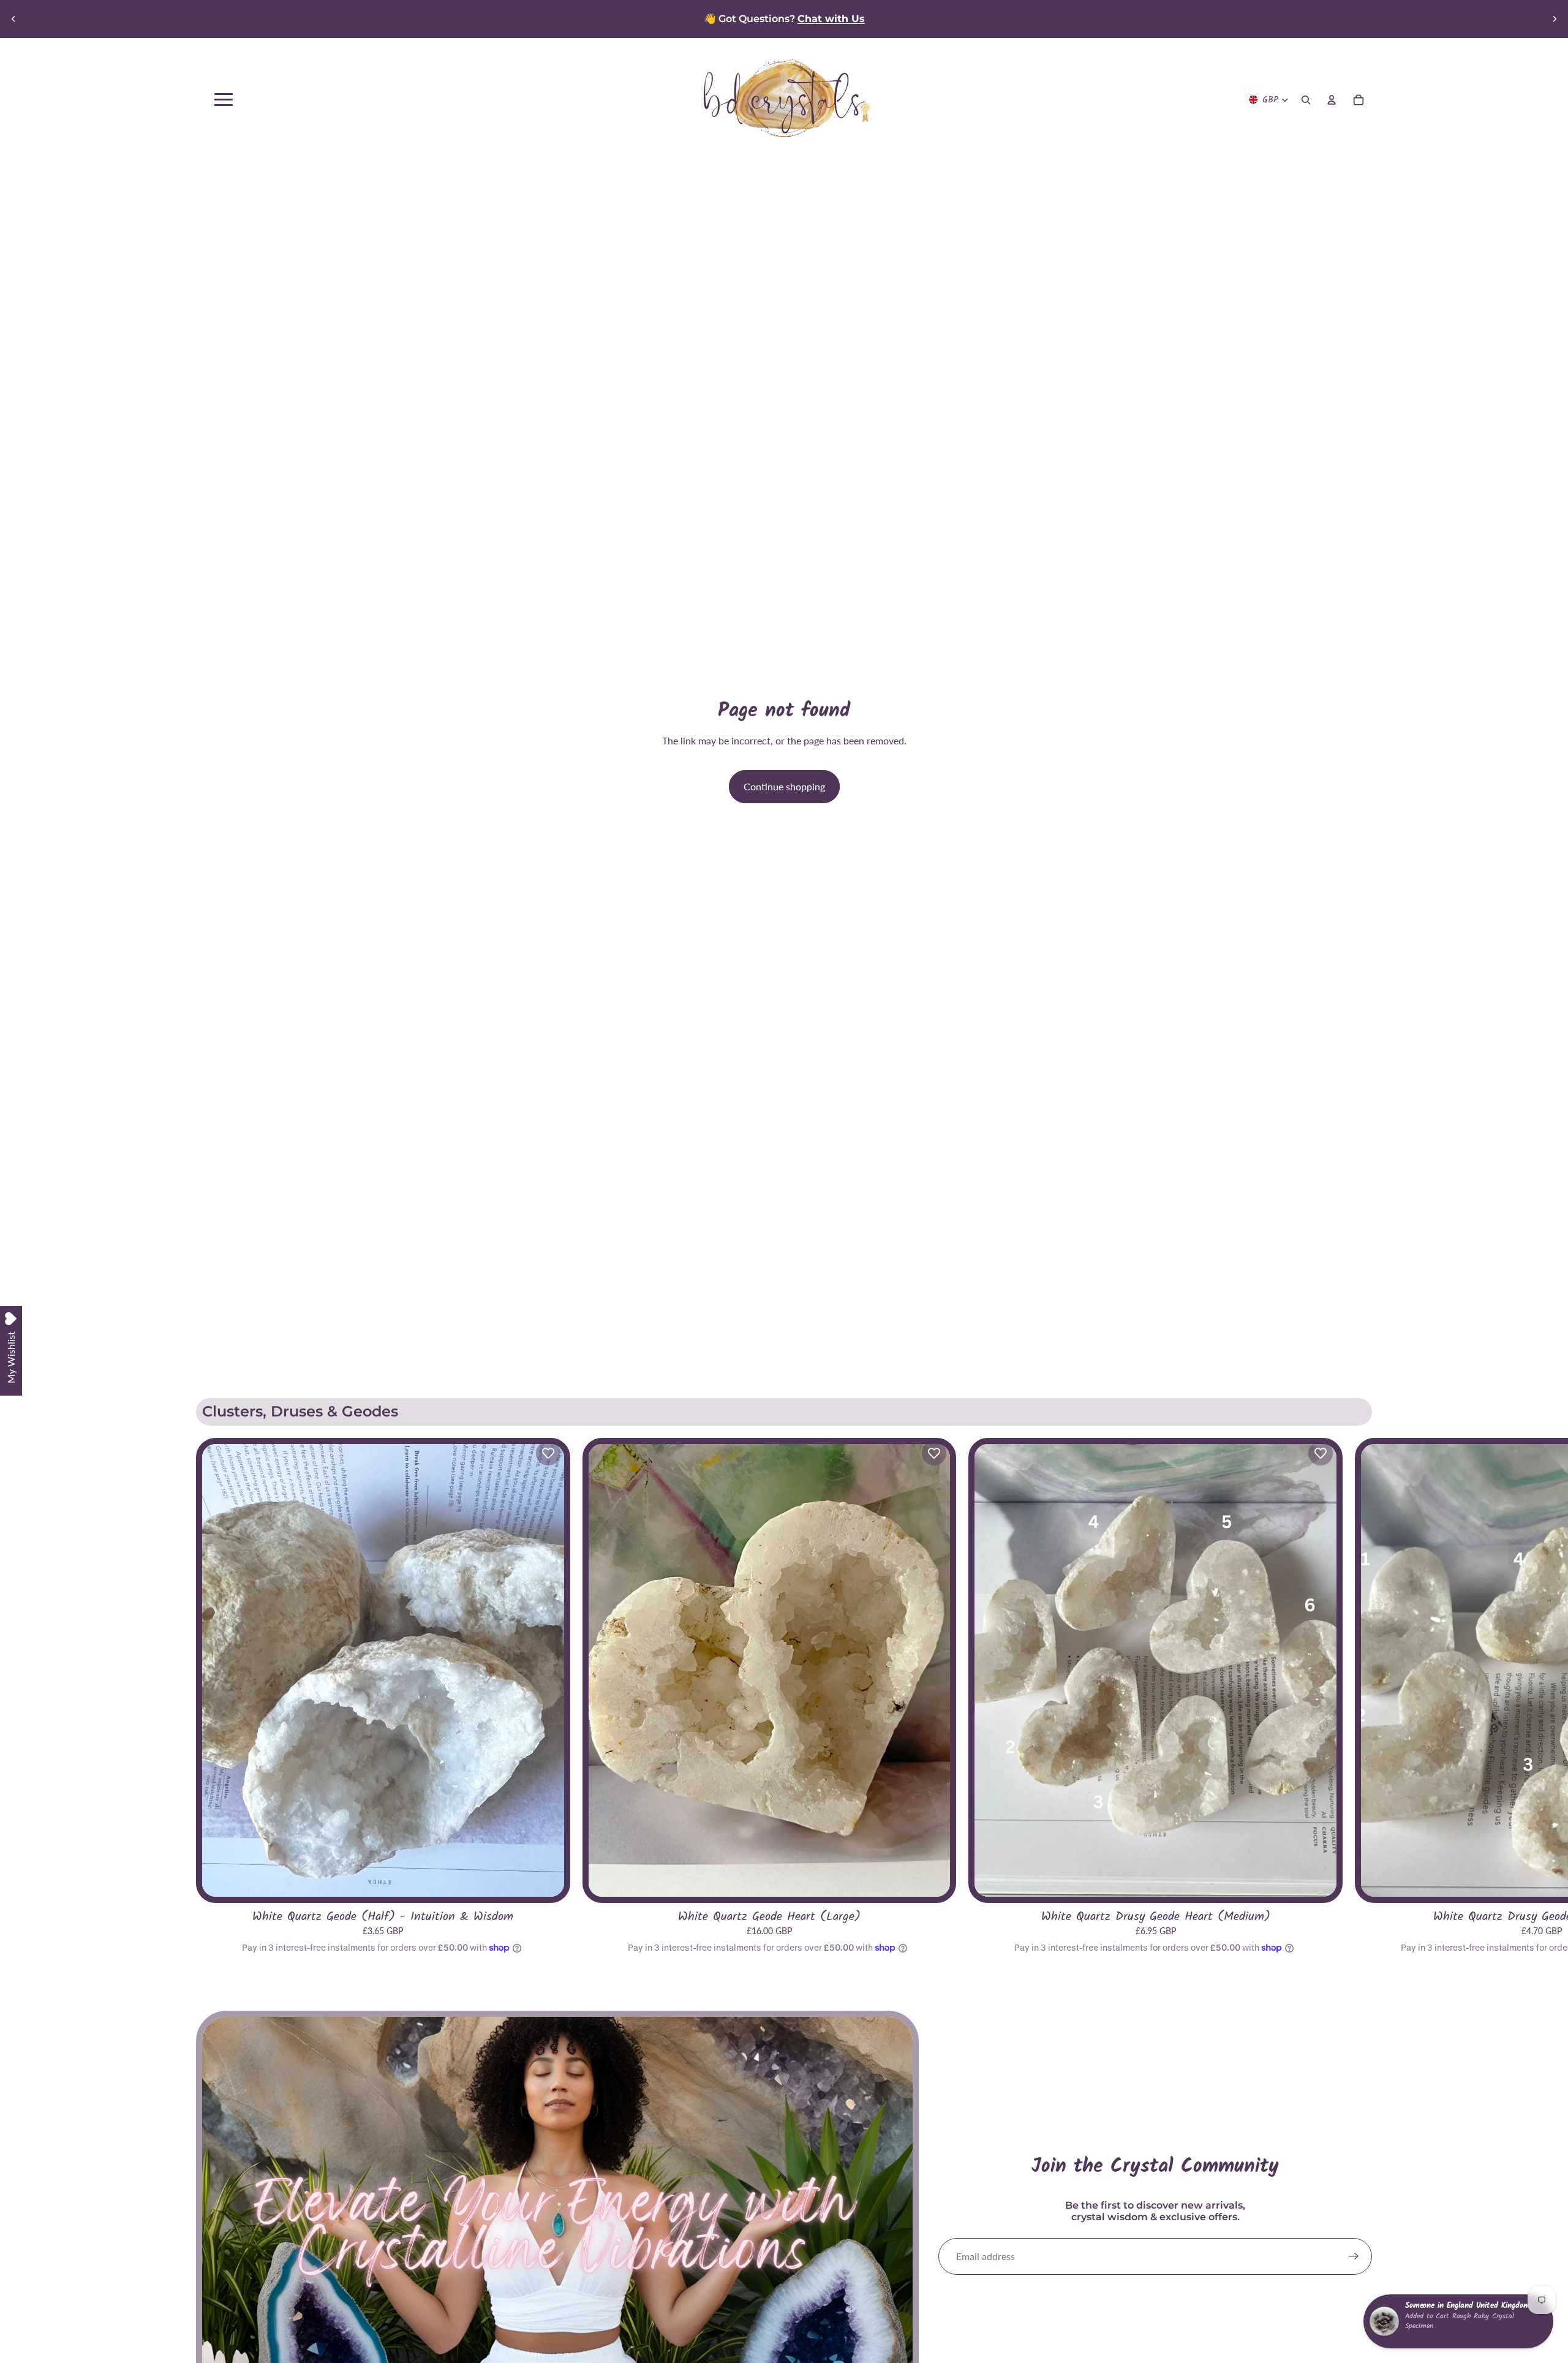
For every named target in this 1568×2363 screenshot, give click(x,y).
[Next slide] (1555, 19)
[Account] (1332, 100)
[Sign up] (1354, 2256)
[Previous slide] (13, 19)
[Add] (931, 1877)
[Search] (1306, 100)
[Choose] (545, 1877)
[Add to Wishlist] (548, 1453)
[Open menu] (224, 100)
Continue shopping (784, 786)
